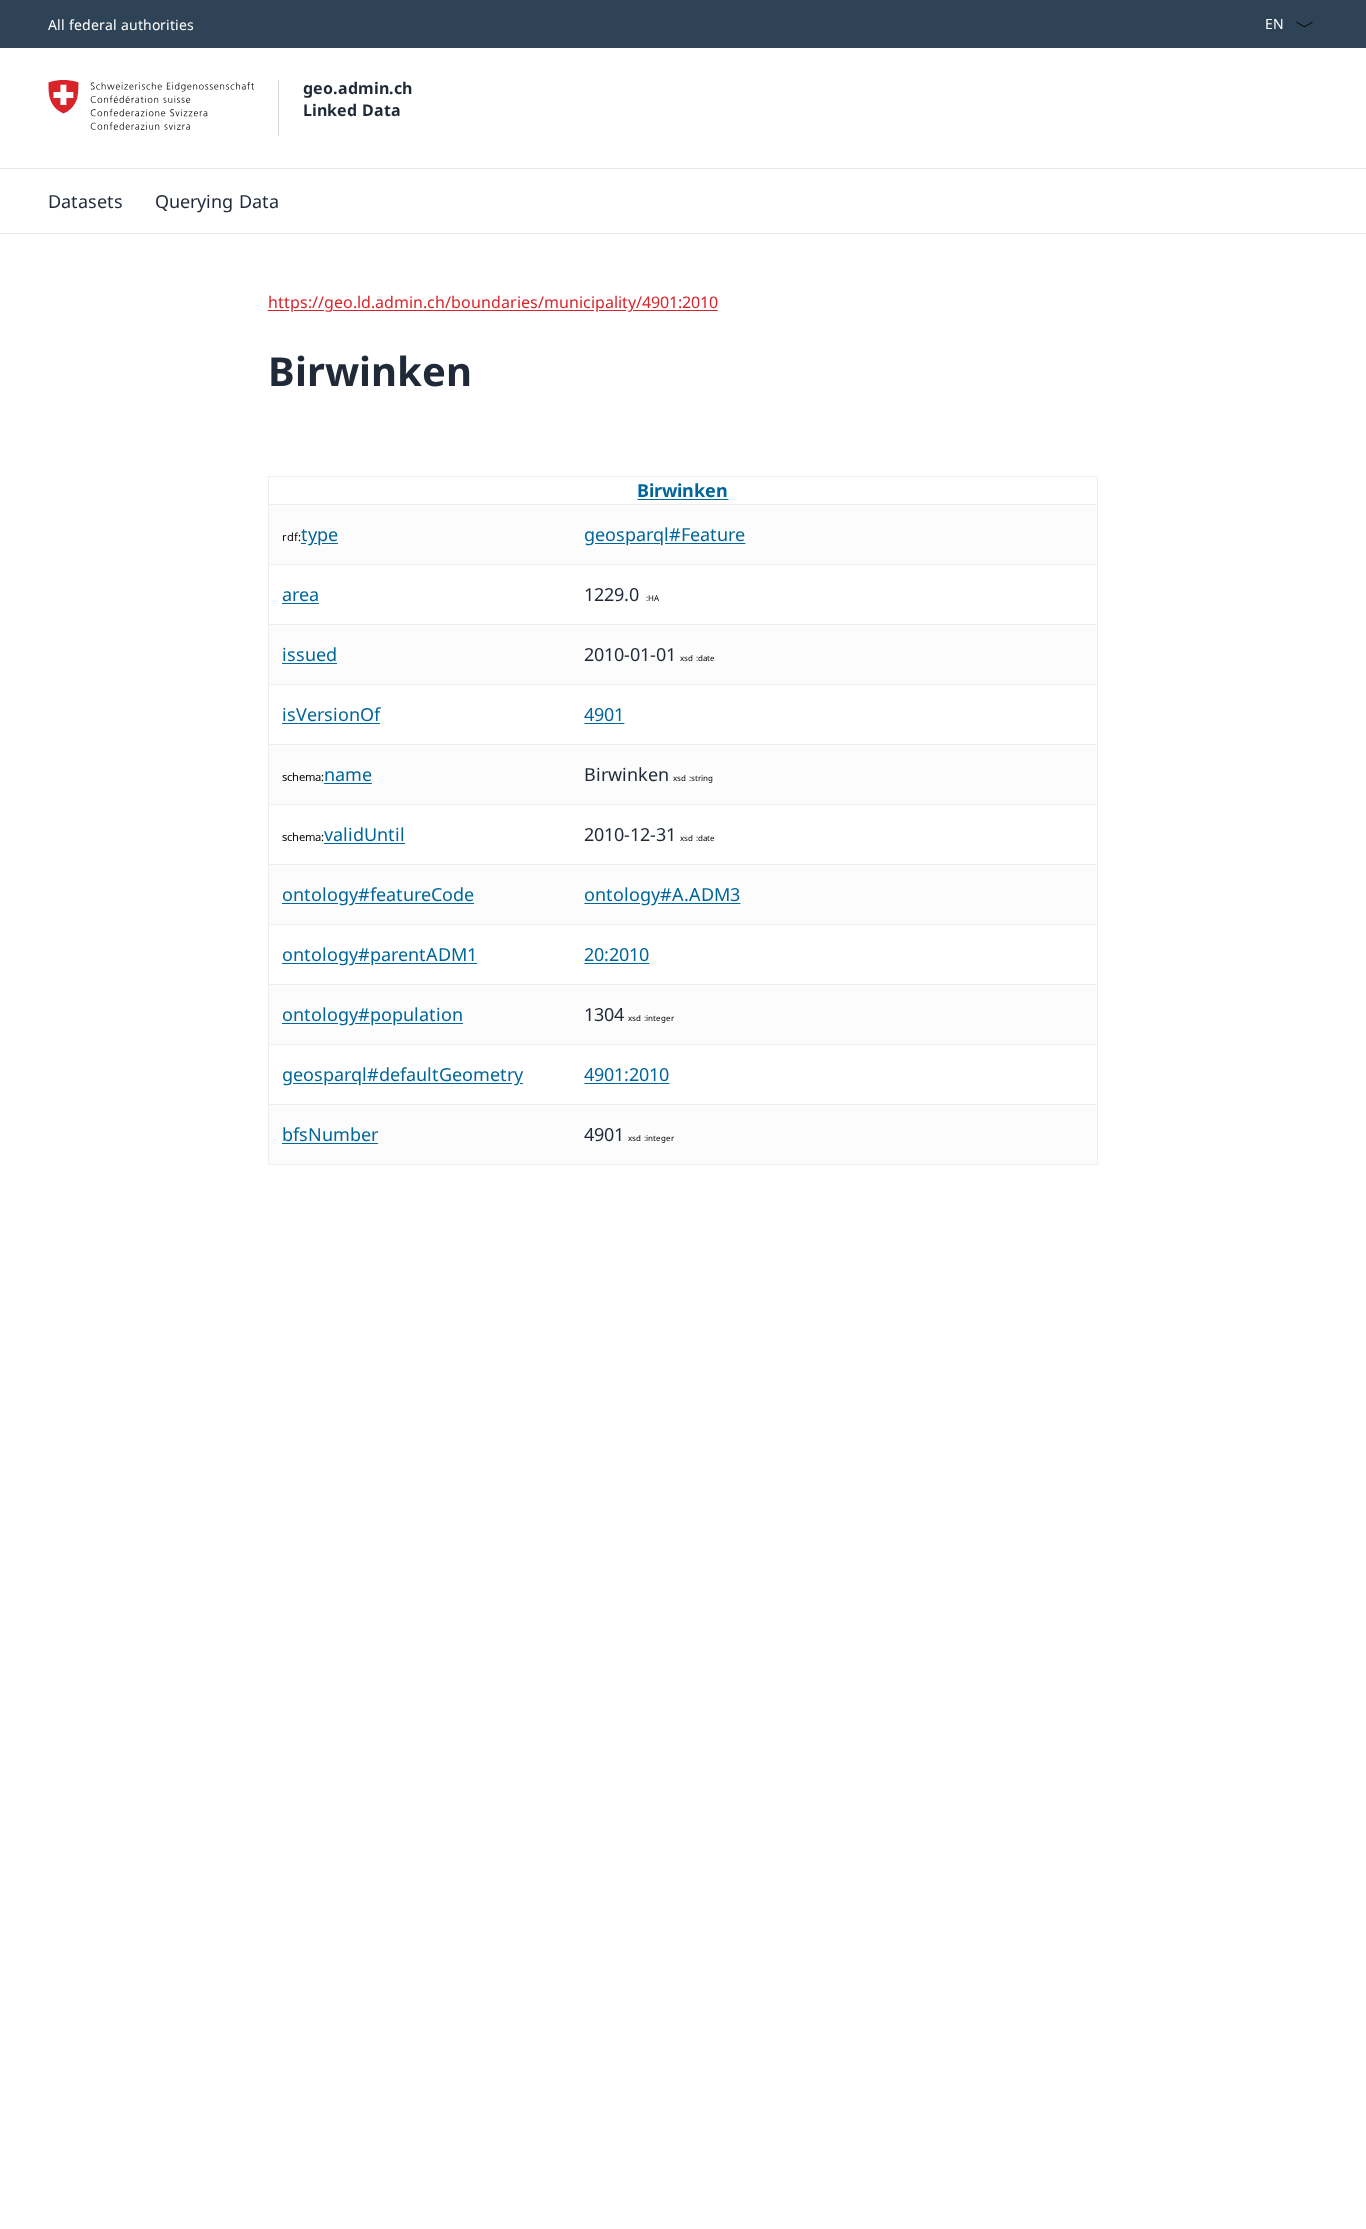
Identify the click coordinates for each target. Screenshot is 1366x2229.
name (348, 774)
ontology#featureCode (378, 894)
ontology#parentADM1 (379, 954)
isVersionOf (331, 714)
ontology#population (372, 1014)
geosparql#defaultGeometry (402, 1074)
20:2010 (616, 954)
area (300, 594)
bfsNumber (330, 1134)
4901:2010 (626, 1074)
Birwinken (682, 490)
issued (309, 654)
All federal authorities (121, 24)
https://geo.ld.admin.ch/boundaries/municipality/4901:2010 (493, 302)
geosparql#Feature (664, 534)
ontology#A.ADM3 (662, 894)
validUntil (364, 834)
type (319, 534)
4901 (604, 714)
